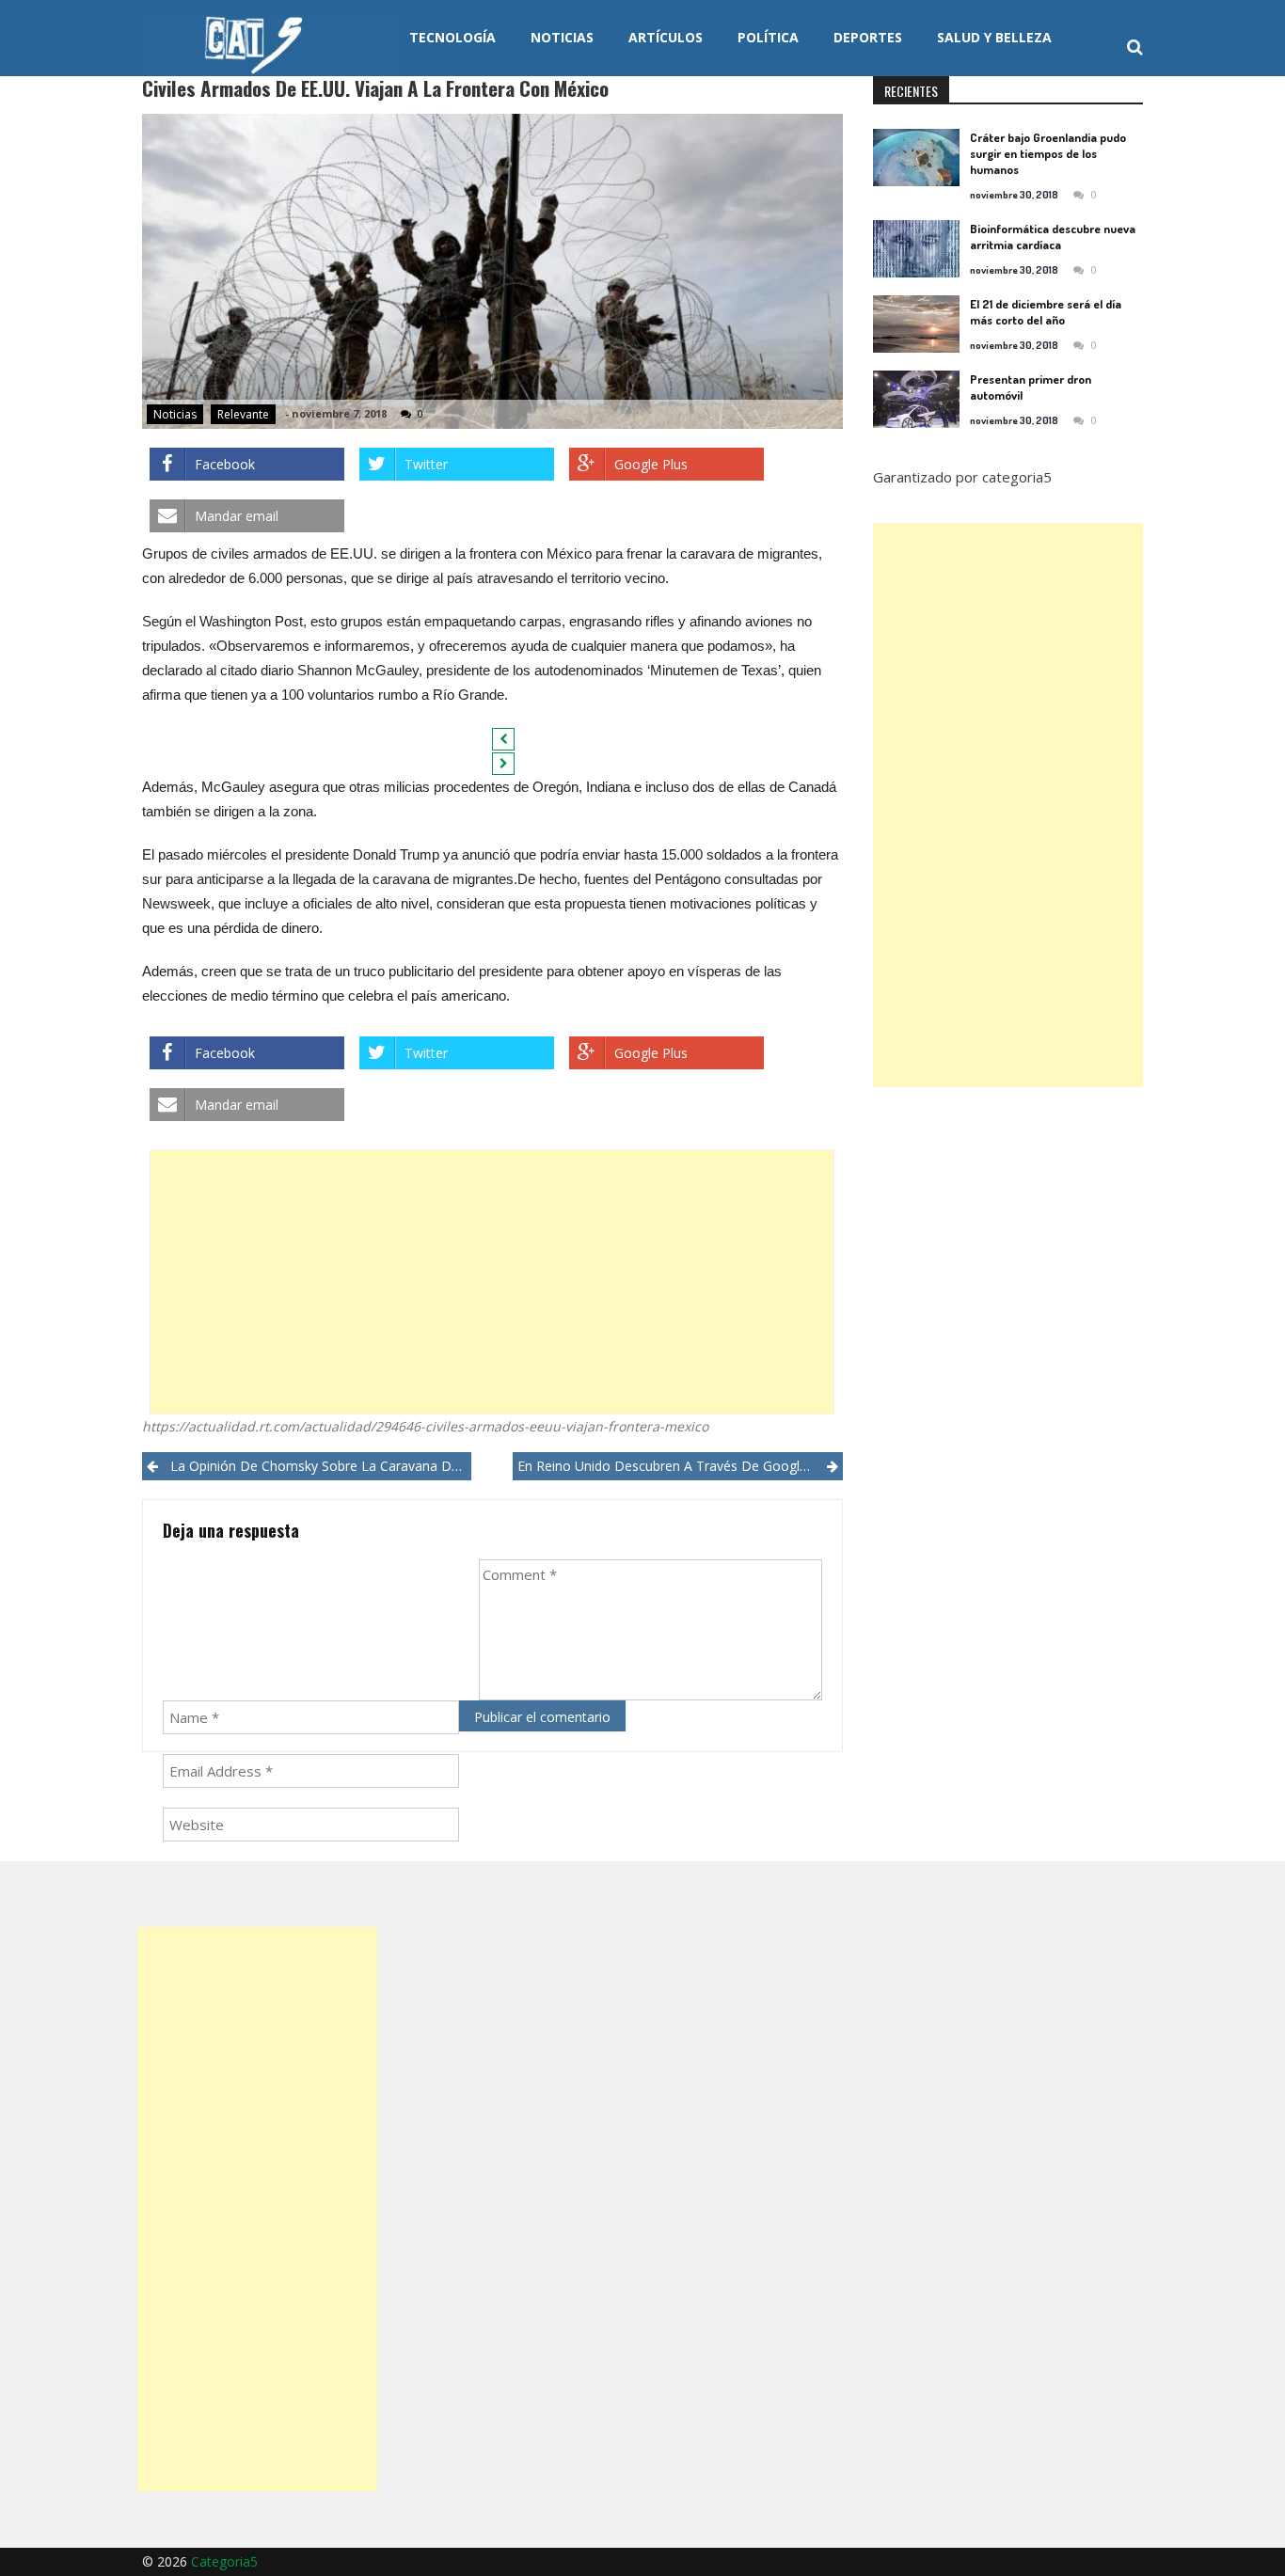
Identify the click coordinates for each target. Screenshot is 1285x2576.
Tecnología (452, 37)
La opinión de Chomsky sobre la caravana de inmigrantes (321, 1466)
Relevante (243, 414)
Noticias (562, 37)
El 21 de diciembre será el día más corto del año (1046, 312)
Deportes (868, 37)
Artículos (666, 37)
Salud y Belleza (994, 37)
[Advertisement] (492, 1282)
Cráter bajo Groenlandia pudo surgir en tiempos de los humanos (1048, 153)
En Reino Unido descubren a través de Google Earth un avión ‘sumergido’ (680, 1466)
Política (768, 37)
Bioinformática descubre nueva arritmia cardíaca (1053, 237)
